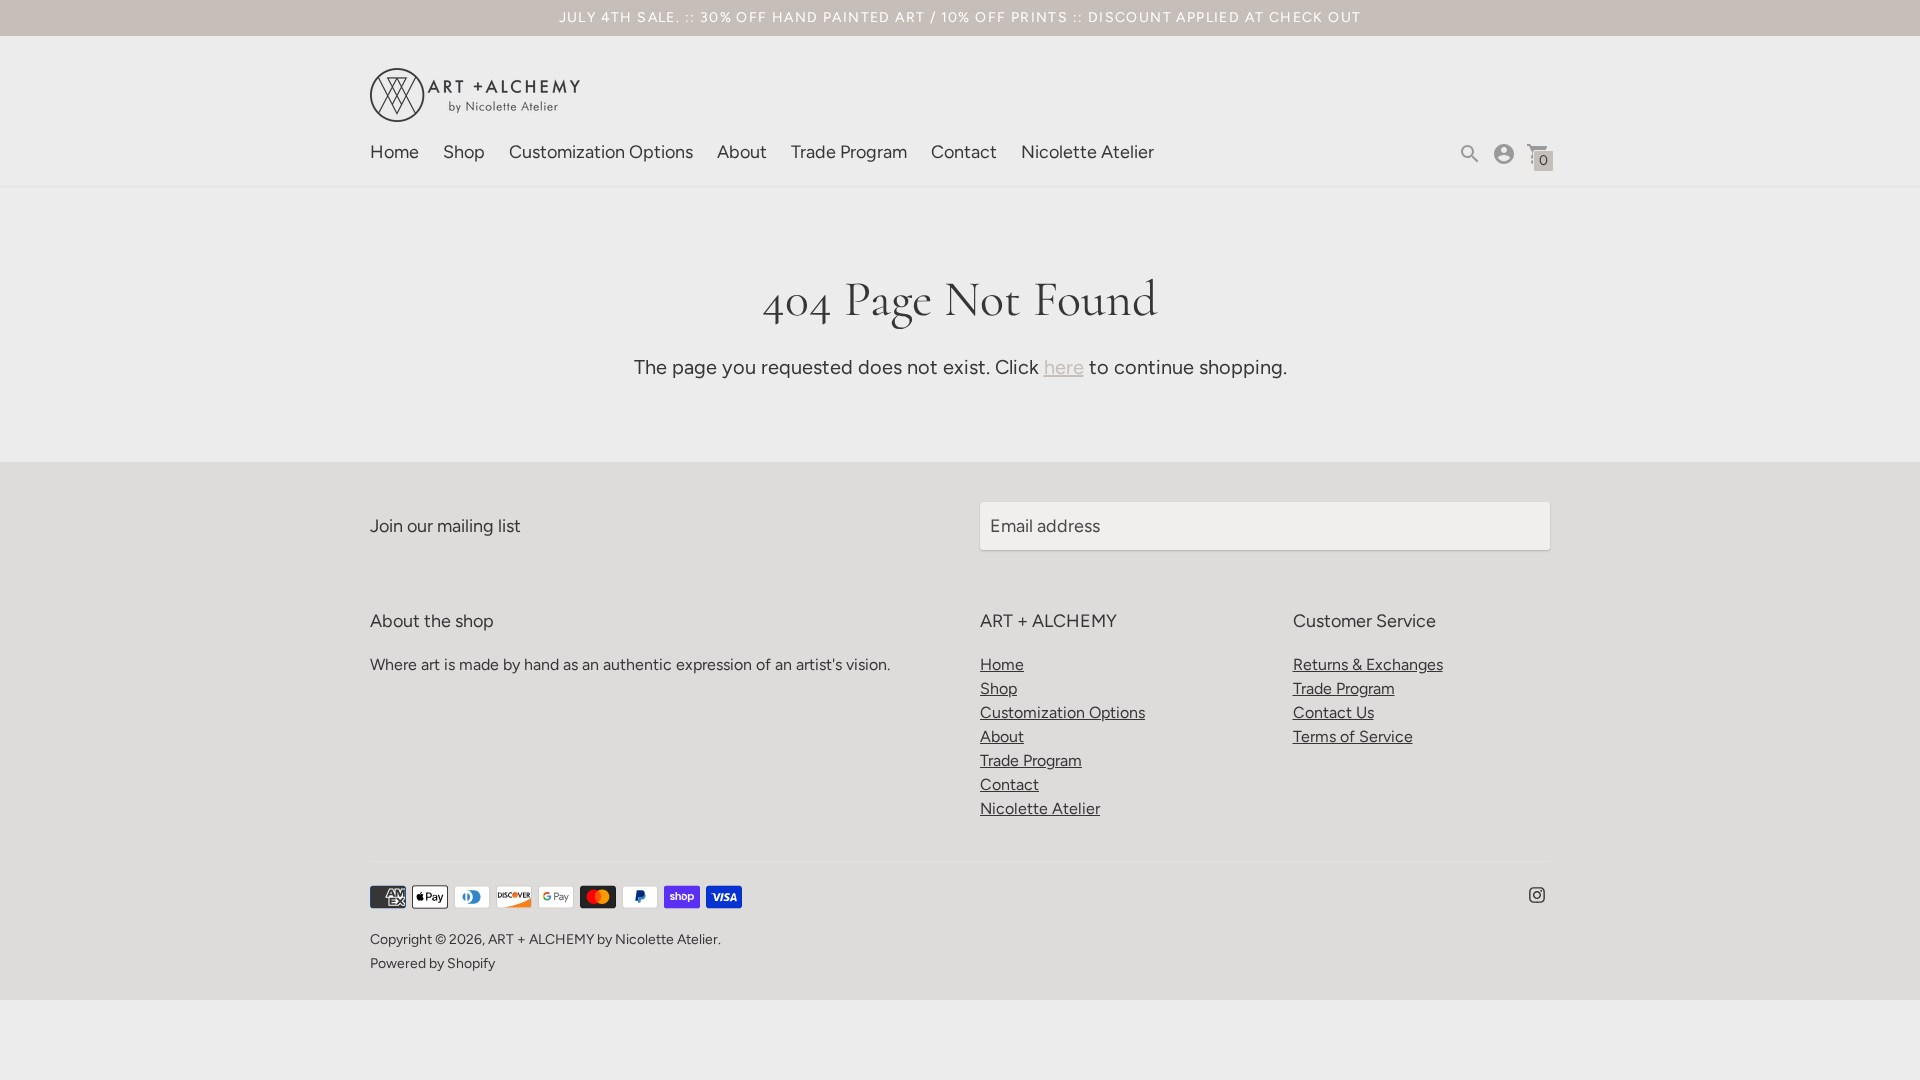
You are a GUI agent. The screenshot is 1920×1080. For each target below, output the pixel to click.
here (1064, 367)
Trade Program (849, 152)
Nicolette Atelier (1087, 152)
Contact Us (1333, 712)
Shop (464, 152)
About (742, 152)
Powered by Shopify (432, 963)
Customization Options (601, 152)
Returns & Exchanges (1368, 664)
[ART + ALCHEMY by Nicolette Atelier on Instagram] (1537, 894)
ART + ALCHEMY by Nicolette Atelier (603, 939)
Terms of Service (1353, 736)
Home (394, 152)
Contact (964, 152)
